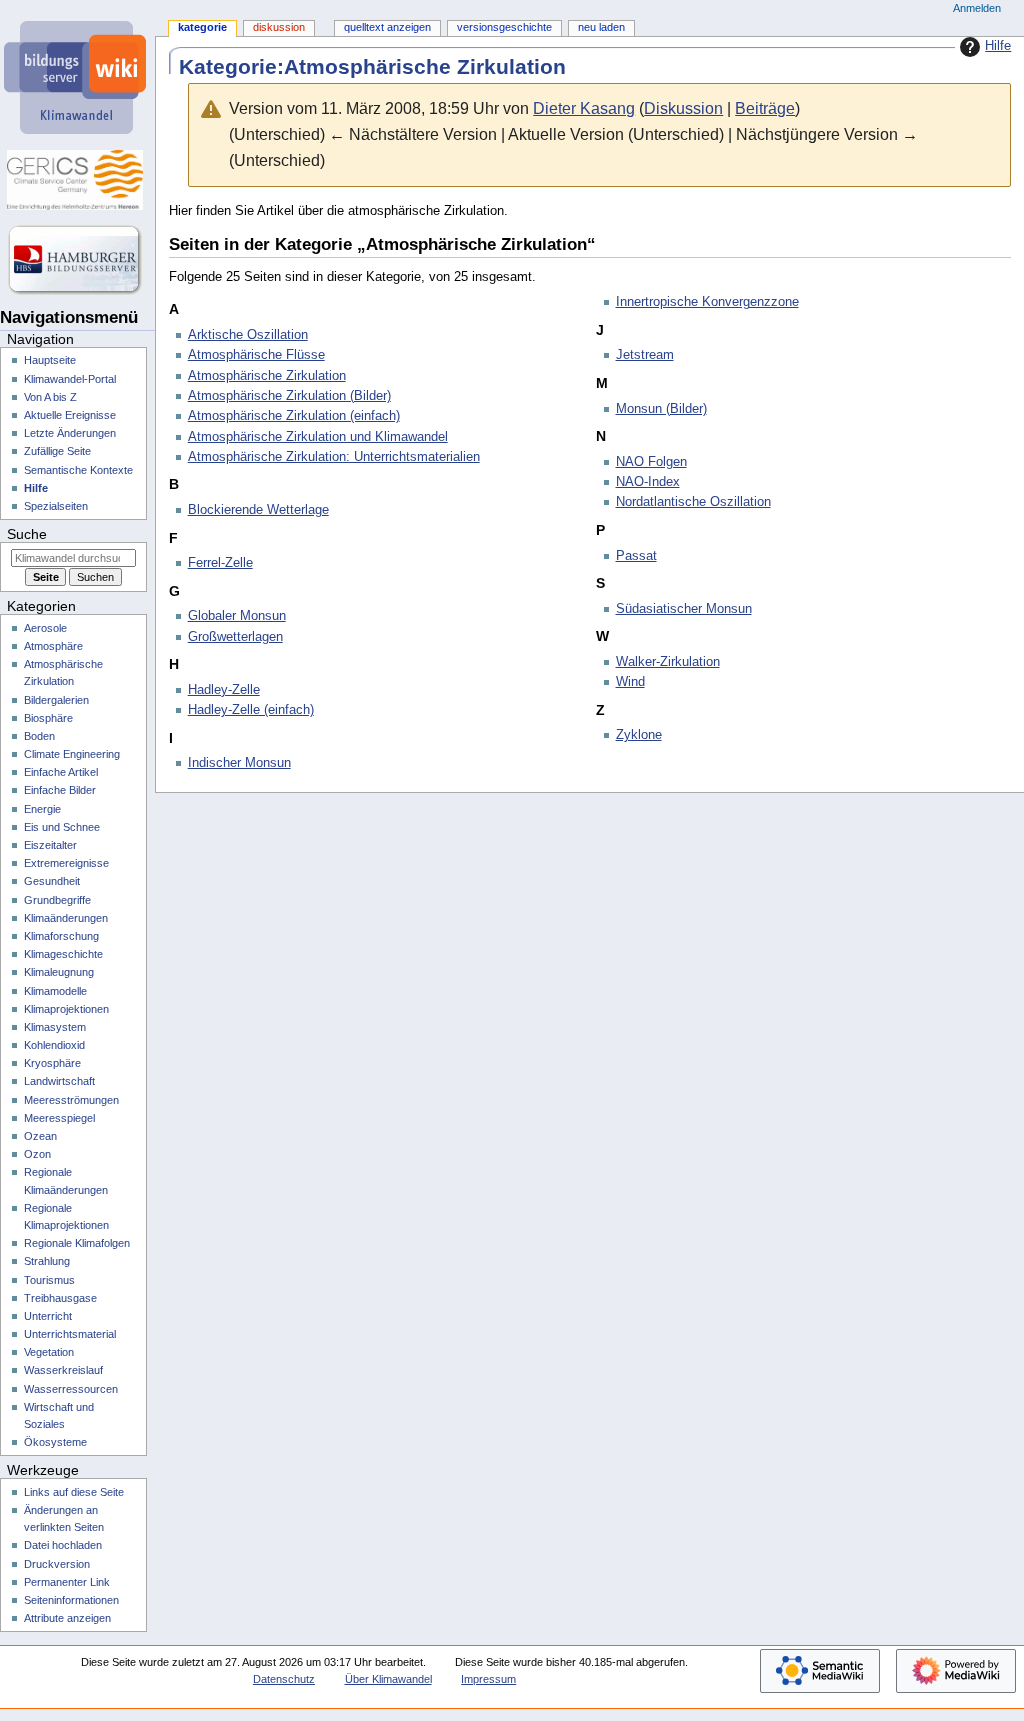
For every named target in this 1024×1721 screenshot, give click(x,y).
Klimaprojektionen (66, 1009)
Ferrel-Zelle (220, 563)
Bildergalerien (56, 700)
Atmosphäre (53, 646)
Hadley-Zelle (224, 690)
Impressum (488, 1679)
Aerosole (45, 628)
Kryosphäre (52, 1063)
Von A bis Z (50, 397)
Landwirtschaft (59, 1081)
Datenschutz (284, 1679)
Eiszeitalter (50, 845)
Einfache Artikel (61, 772)
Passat (636, 556)
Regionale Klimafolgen (77, 1243)
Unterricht (48, 1316)
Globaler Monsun (237, 616)
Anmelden (977, 8)
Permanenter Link (67, 1582)
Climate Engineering (72, 754)
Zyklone (639, 735)
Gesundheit (52, 881)
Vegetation (49, 1352)
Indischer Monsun (239, 763)
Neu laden (601, 27)
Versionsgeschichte (504, 27)
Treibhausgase (60, 1298)
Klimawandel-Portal (70, 379)
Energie (42, 809)
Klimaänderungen (66, 918)
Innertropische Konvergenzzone (707, 302)
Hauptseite (50, 360)
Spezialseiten (56, 506)
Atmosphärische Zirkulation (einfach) (294, 416)
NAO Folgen (651, 462)
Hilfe (998, 46)
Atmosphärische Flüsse (256, 355)
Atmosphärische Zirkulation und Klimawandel (318, 437)
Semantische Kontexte (78, 470)
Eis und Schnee (62, 827)
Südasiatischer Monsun (684, 609)
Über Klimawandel (388, 1679)
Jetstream (645, 355)
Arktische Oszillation (248, 335)
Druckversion (57, 1564)
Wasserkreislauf (63, 1370)
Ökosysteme (55, 1442)
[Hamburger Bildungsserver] (77, 260)
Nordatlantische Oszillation (693, 502)
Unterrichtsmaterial (70, 1334)
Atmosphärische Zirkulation (267, 376)
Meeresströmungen (71, 1100)
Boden (39, 736)
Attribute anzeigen (67, 1618)
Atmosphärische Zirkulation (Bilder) (289, 396)
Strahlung (47, 1261)
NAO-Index (648, 482)
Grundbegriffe (57, 900)
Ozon (37, 1154)
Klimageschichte (63, 954)
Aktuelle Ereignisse (70, 415)
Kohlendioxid (54, 1045)
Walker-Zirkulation (668, 662)
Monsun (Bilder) (661, 409)
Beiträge (765, 108)
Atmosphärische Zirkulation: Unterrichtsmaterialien (334, 457)
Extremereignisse (66, 863)
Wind (630, 682)
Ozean (40, 1136)
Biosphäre (48, 718)
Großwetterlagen (235, 637)
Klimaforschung (61, 936)
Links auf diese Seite (74, 1492)
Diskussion (683, 108)
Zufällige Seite (57, 451)
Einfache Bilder (60, 790)
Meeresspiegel (59, 1118)
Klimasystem (55, 1027)
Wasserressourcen (71, 1389)
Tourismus (49, 1280)
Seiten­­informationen (71, 1600)
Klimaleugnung (59, 972)
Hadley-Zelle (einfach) (251, 710)
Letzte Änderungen (70, 433)
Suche (27, 534)
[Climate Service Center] (77, 180)
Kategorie (202, 27)
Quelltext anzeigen (387, 27)
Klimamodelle (55, 991)
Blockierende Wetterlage (258, 510)
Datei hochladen (63, 1545)
